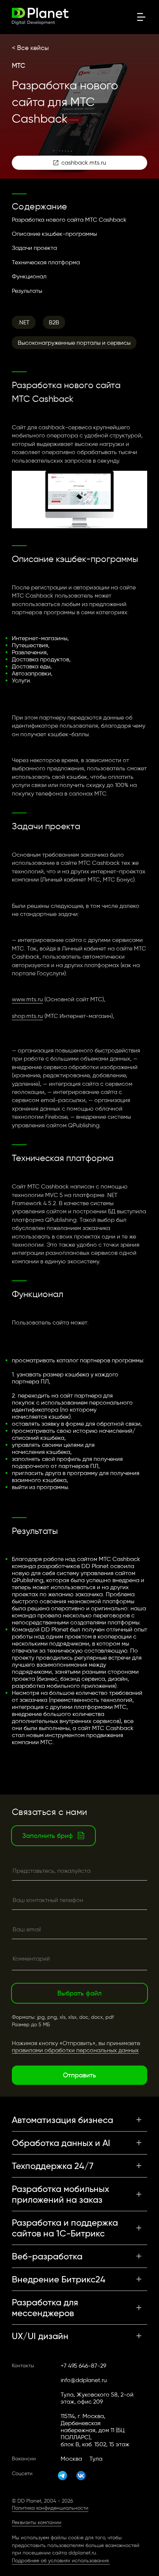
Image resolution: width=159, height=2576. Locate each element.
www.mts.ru (27, 999)
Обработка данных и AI (61, 2143)
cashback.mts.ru (84, 163)
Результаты (27, 291)
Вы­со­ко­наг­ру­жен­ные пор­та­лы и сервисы (74, 343)
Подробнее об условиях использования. (61, 2561)
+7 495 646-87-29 (83, 2366)
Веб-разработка (47, 2256)
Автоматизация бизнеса (62, 2120)
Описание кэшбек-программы (54, 234)
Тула (96, 2459)
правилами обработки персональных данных (75, 2050)
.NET (24, 322)
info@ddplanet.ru (84, 2380)
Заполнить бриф (48, 1836)
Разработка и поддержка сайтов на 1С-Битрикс (65, 2228)
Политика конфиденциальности (50, 2508)
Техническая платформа (46, 262)
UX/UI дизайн (40, 2336)
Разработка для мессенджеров (45, 2308)
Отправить (79, 2075)
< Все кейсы (30, 48)
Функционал (29, 276)
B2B (54, 322)
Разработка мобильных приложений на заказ (60, 2194)
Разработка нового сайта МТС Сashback (69, 220)
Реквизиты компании (37, 2522)
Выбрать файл (79, 1993)
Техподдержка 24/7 (53, 2166)
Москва (71, 2459)
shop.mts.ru (27, 1016)
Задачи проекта (34, 248)
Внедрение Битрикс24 (59, 2279)
